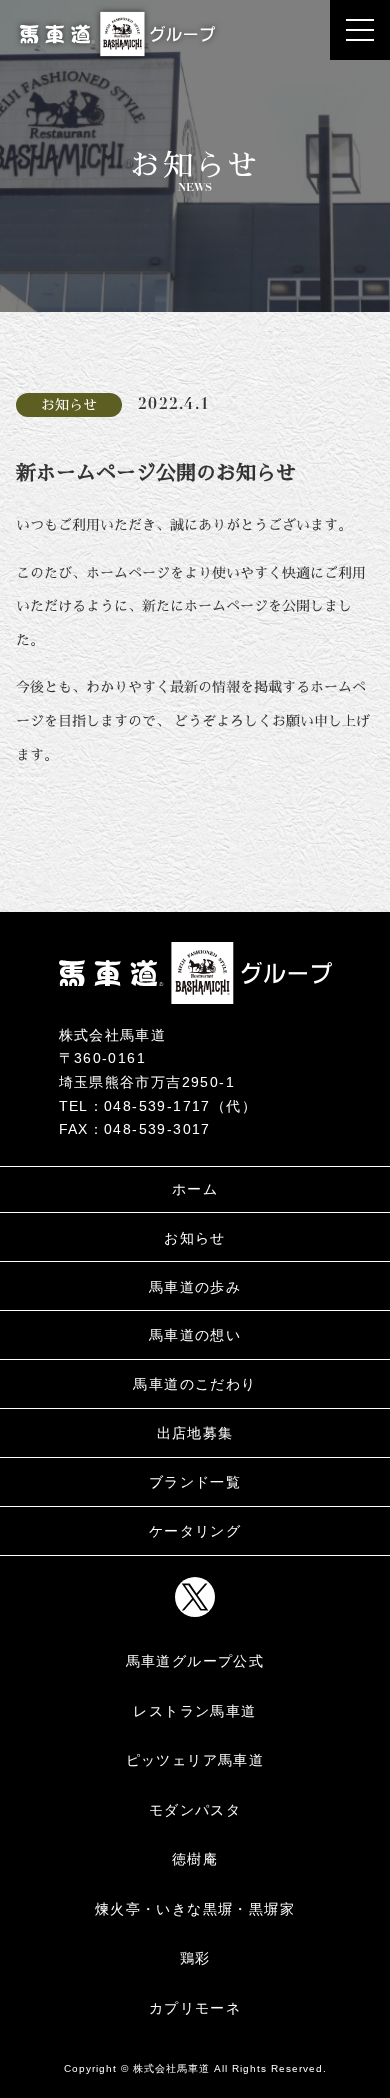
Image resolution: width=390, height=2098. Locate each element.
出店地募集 (195, 1433)
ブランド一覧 (195, 1482)
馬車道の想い (195, 1335)
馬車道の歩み (195, 1287)
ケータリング (195, 1531)
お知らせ (195, 1238)
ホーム (195, 1189)
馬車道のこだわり (194, 1384)
